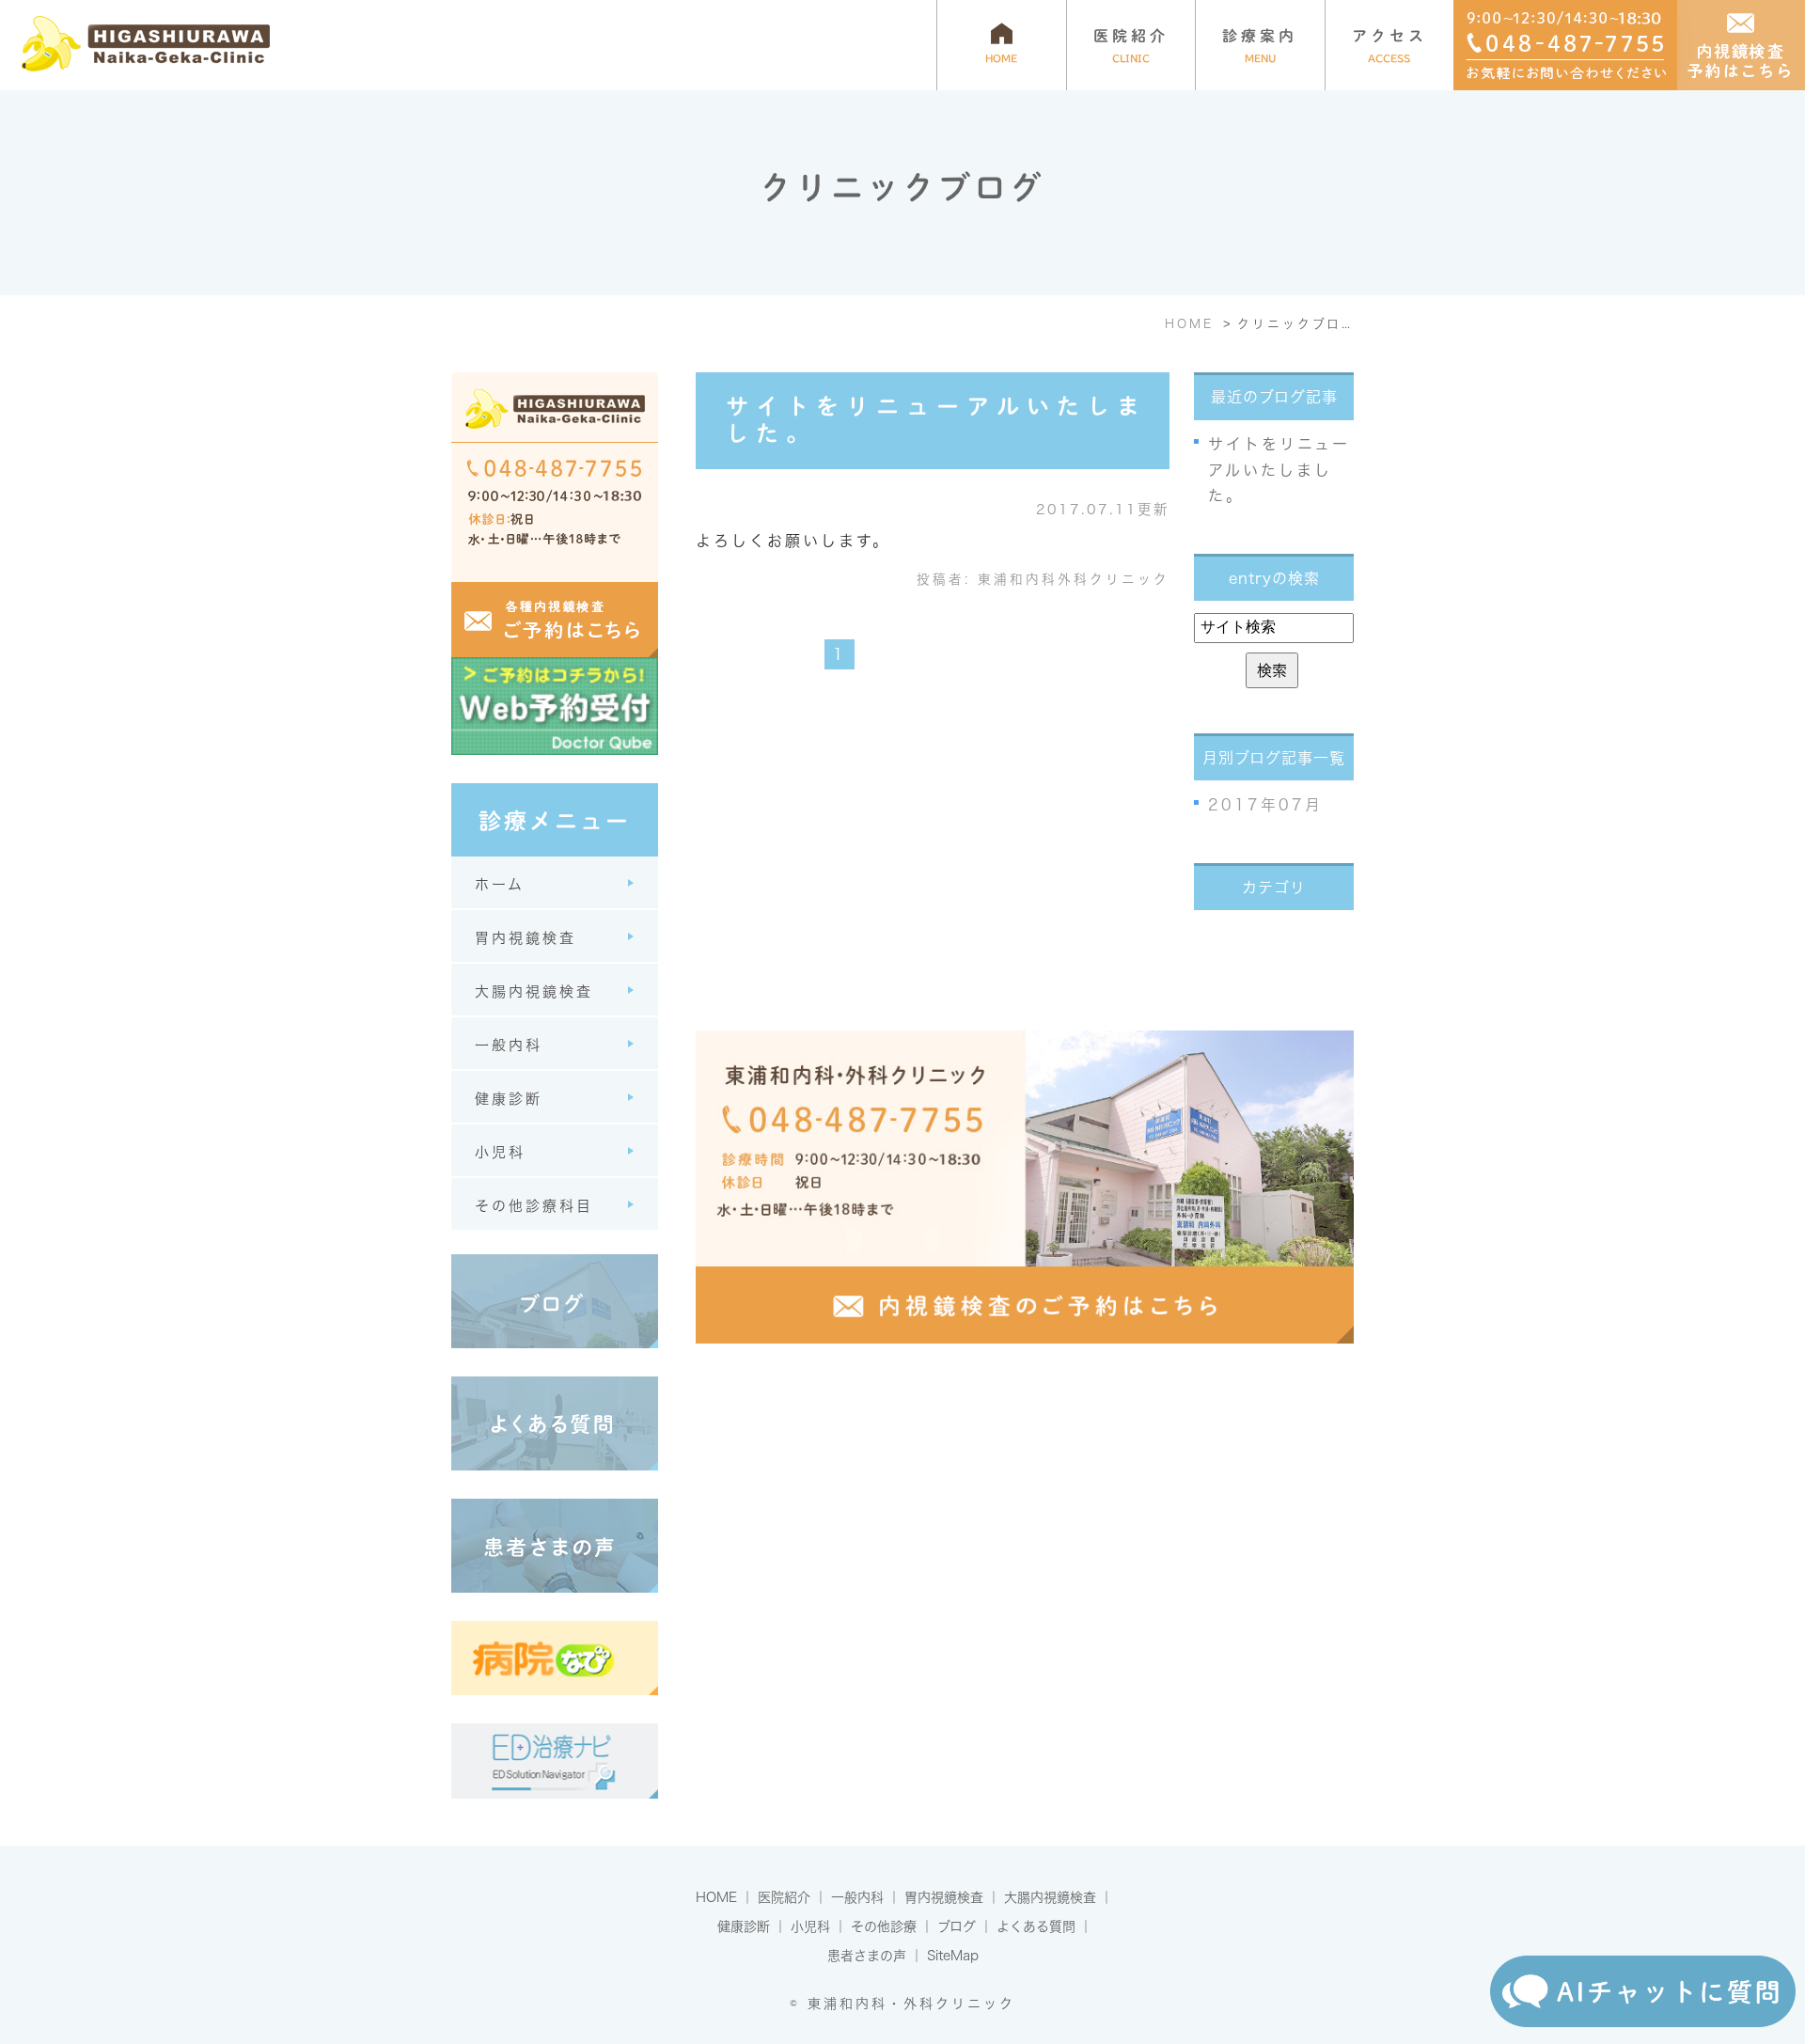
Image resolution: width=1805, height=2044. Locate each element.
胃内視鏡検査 (944, 1897)
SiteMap (953, 1956)
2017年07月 (1265, 805)
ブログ (957, 1926)
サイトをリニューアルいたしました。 (1279, 469)
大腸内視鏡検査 (1050, 1897)
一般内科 (857, 1897)
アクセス (1389, 46)
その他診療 (884, 1926)
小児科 (810, 1926)
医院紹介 (784, 1897)
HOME (716, 1897)
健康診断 (744, 1926)
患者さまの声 (867, 1956)
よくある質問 (1036, 1926)
